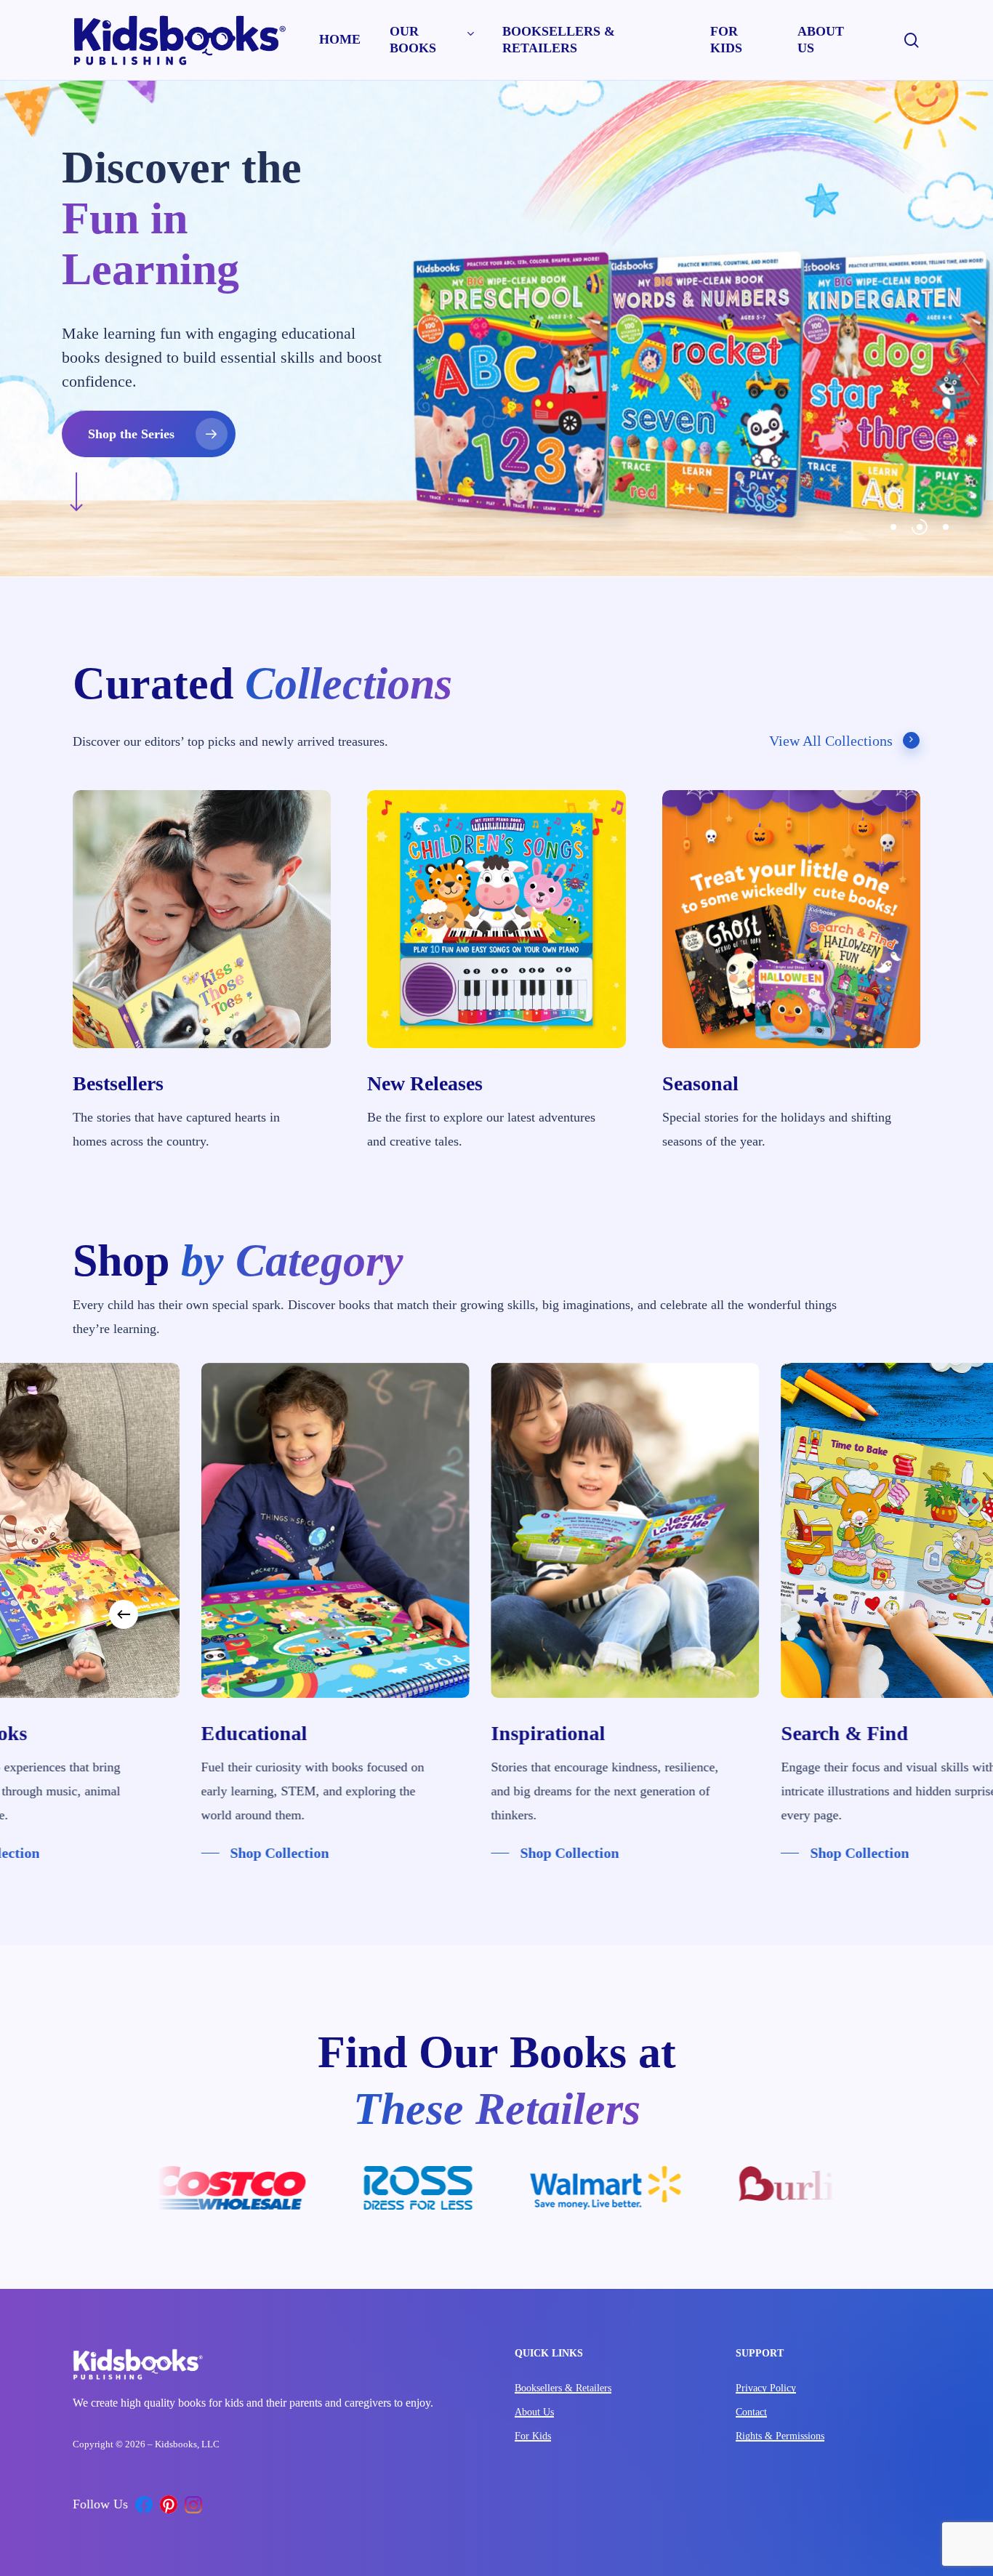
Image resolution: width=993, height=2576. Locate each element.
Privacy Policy (766, 2388)
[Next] (869, 1614)
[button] (426, 422)
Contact (751, 2412)
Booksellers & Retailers (563, 2388)
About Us (534, 2412)
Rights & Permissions (780, 2436)
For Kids (533, 2436)
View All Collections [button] (831, 741)
